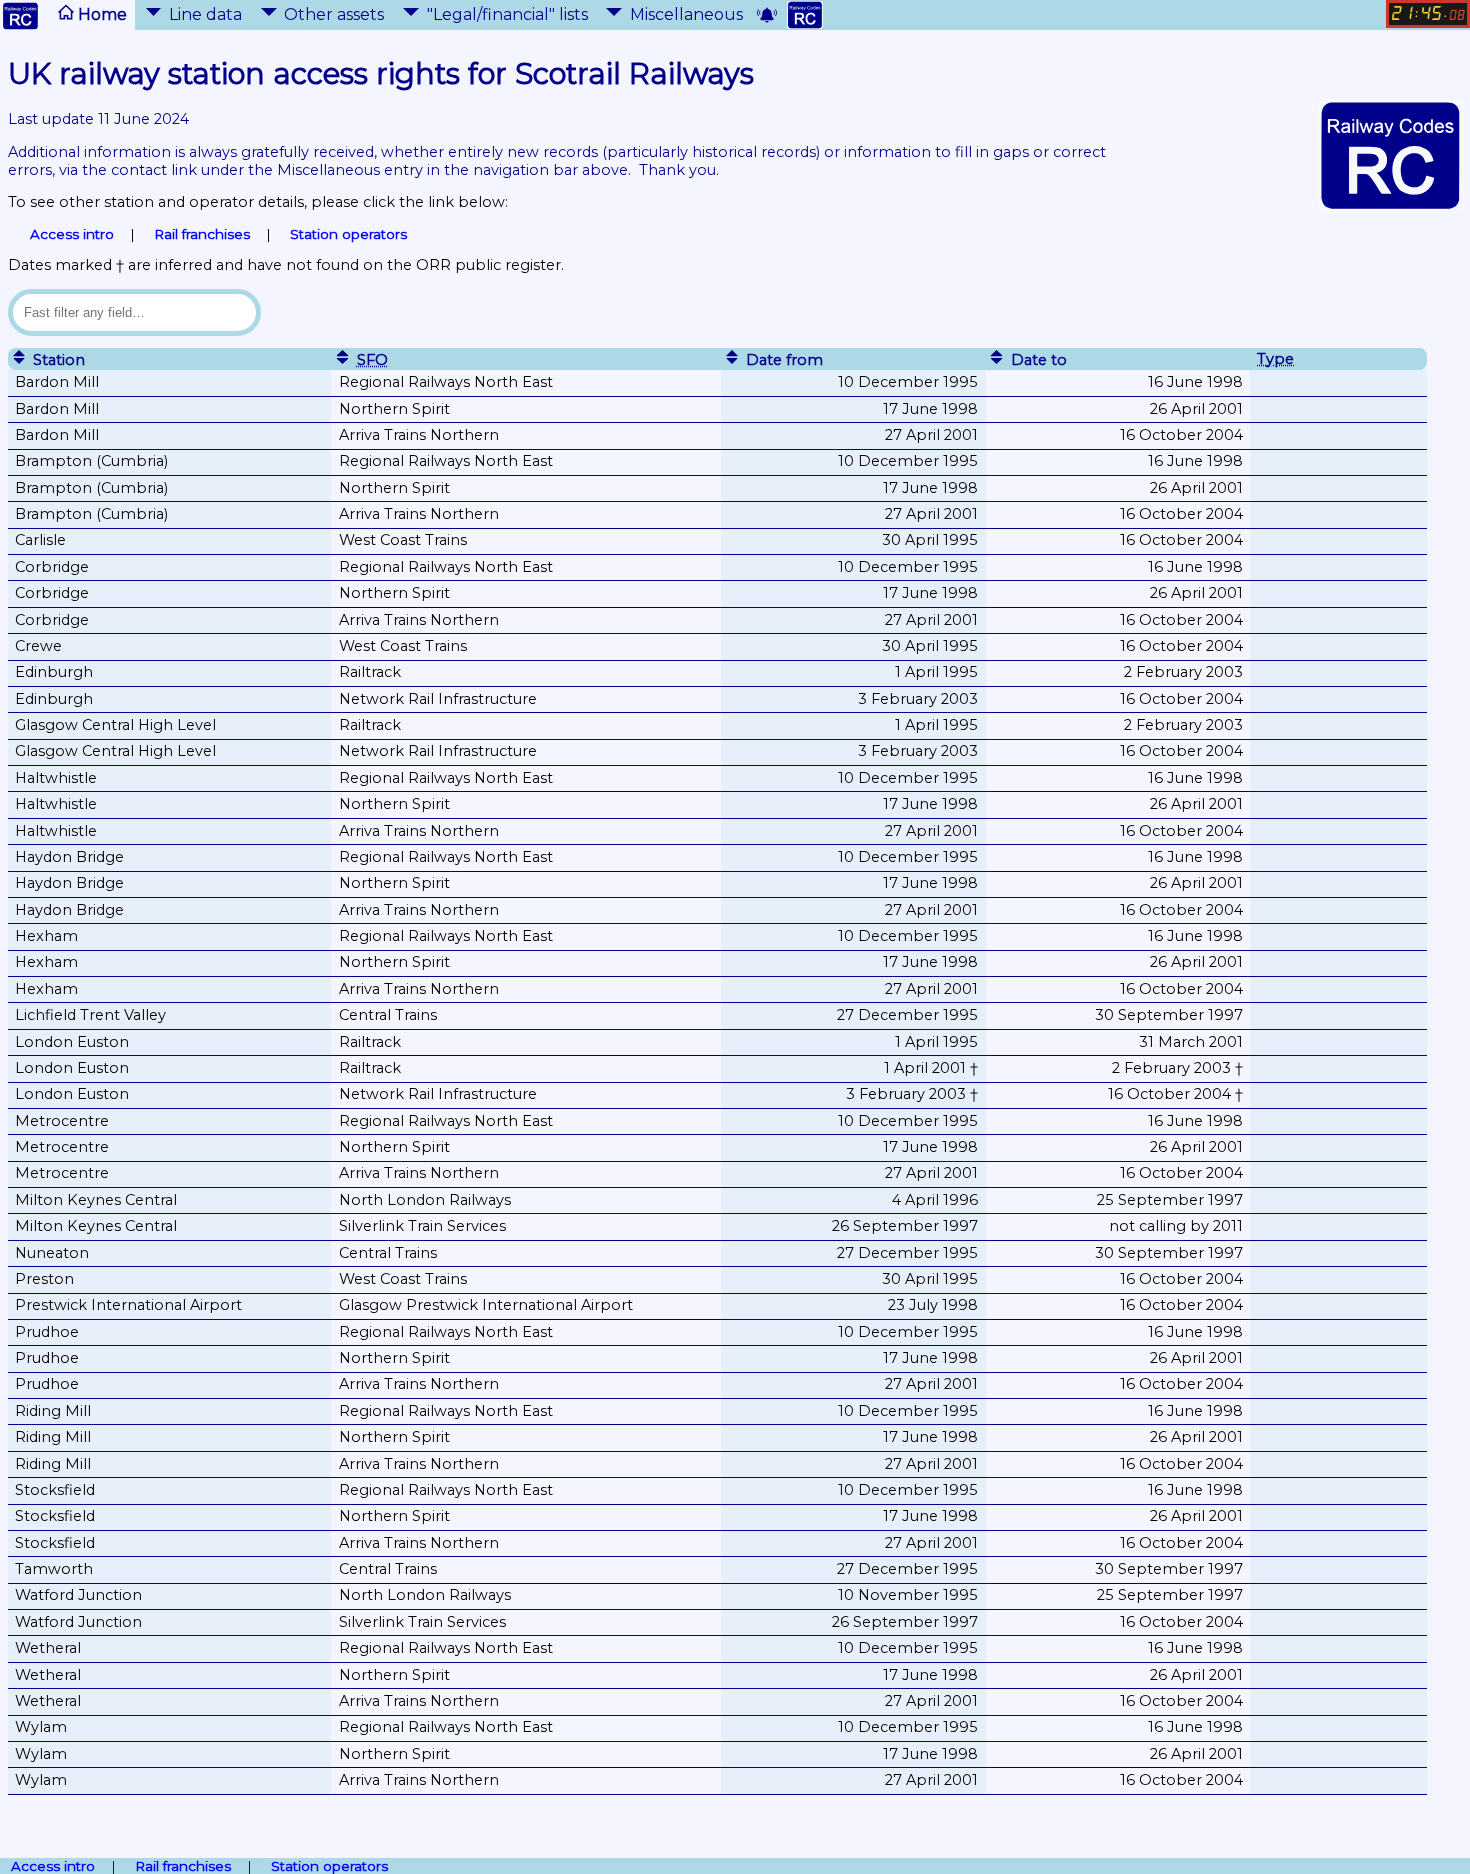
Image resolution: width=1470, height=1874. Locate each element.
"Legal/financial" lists (507, 14)
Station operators (348, 234)
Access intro (72, 234)
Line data (205, 14)
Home (100, 14)
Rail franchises (202, 234)
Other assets (334, 14)
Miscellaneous (686, 14)
